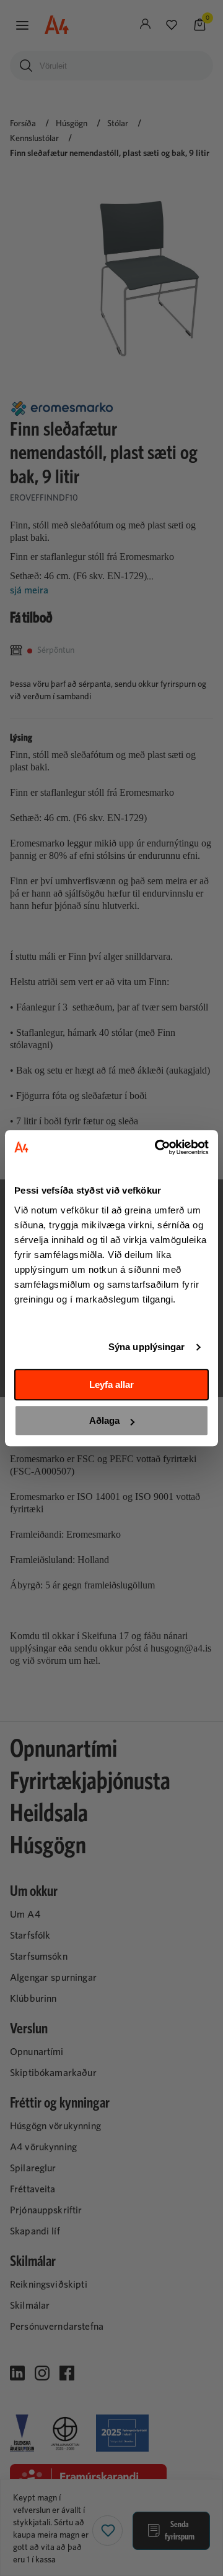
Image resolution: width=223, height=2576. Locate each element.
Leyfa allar (111, 1385)
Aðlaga (104, 1420)
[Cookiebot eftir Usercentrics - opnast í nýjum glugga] (157, 1147)
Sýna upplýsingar (147, 1347)
